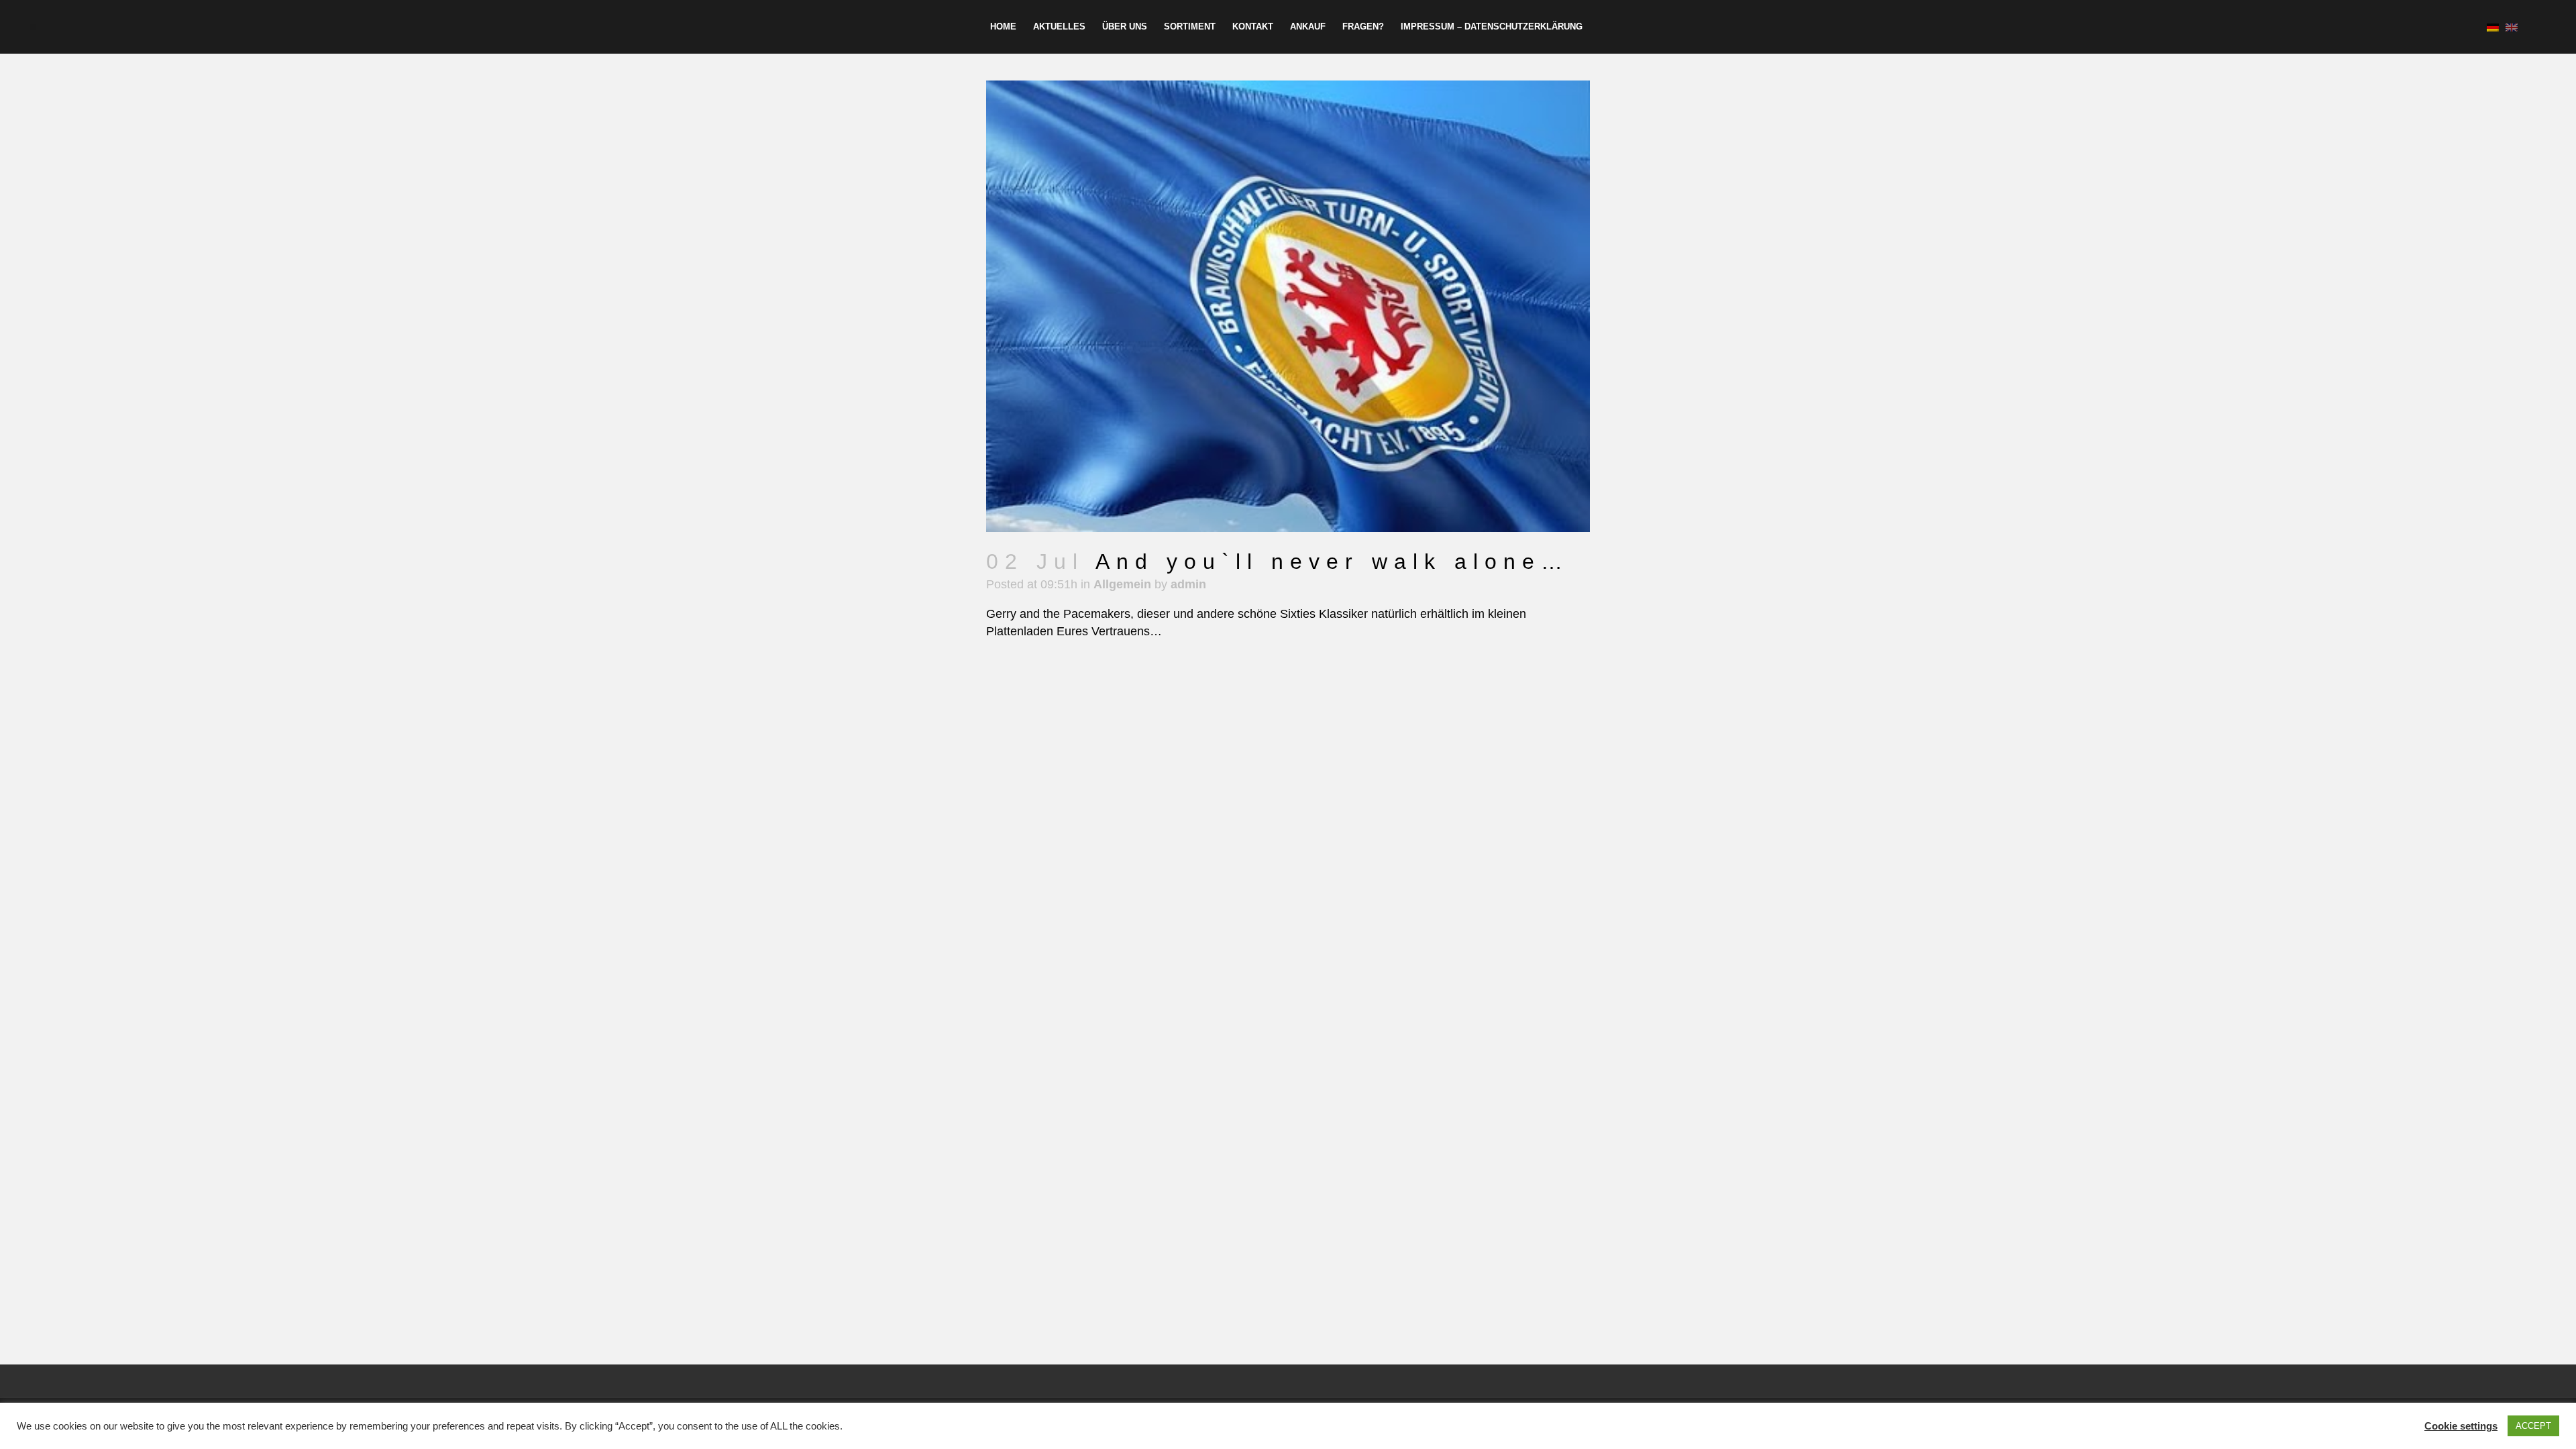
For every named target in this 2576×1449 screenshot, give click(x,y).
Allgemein (1122, 584)
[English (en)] (2512, 27)
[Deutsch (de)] (2493, 27)
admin (1188, 584)
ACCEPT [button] (2533, 1426)
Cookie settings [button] (2461, 1426)
